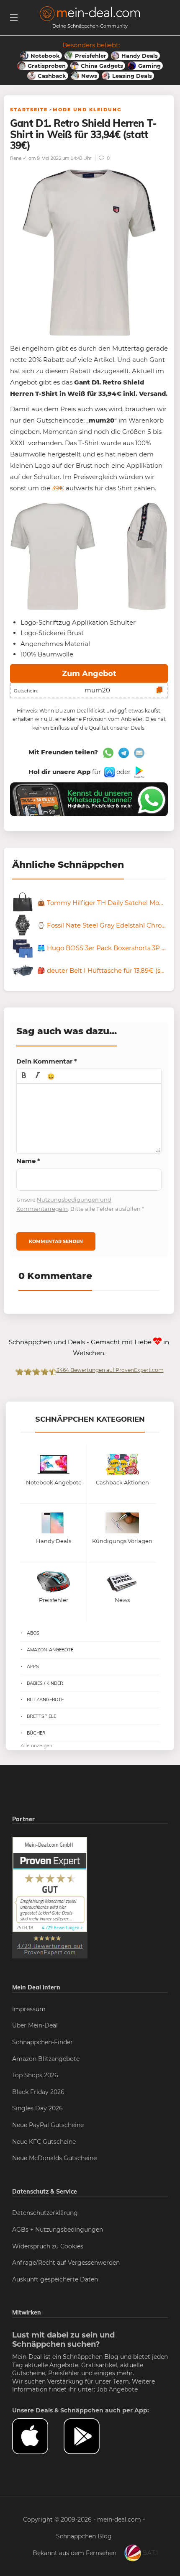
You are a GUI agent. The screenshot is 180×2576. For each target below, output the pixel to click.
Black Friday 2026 (38, 2092)
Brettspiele (41, 1716)
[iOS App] (109, 772)
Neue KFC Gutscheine (44, 2142)
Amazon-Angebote (50, 1650)
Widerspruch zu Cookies (48, 2246)
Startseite (29, 110)
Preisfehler (64, 2373)
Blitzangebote (45, 1699)
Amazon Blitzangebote (46, 2059)
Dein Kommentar (47, 1061)
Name (28, 1161)
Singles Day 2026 (37, 2108)
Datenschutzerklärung (45, 2213)
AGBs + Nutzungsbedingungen (58, 2230)
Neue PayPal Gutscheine (48, 2125)
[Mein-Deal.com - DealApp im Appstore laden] (38, 2436)
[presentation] (24, 1076)
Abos (33, 1633)
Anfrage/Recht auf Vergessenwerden (66, 2263)
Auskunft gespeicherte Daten (55, 2279)
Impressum (29, 2009)
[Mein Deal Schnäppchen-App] (89, 2436)
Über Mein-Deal (35, 2025)
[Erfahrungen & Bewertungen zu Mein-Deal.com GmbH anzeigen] (50, 1897)
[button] (24, 1076)
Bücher (36, 1733)
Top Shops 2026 (35, 2075)
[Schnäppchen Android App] (138, 772)
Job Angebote (117, 2389)
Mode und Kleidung (87, 110)
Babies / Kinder (45, 1683)
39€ (58, 488)
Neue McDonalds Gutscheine (54, 2158)
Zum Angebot (89, 674)
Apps (33, 1666)
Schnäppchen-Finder (42, 2042)
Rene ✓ (18, 158)
